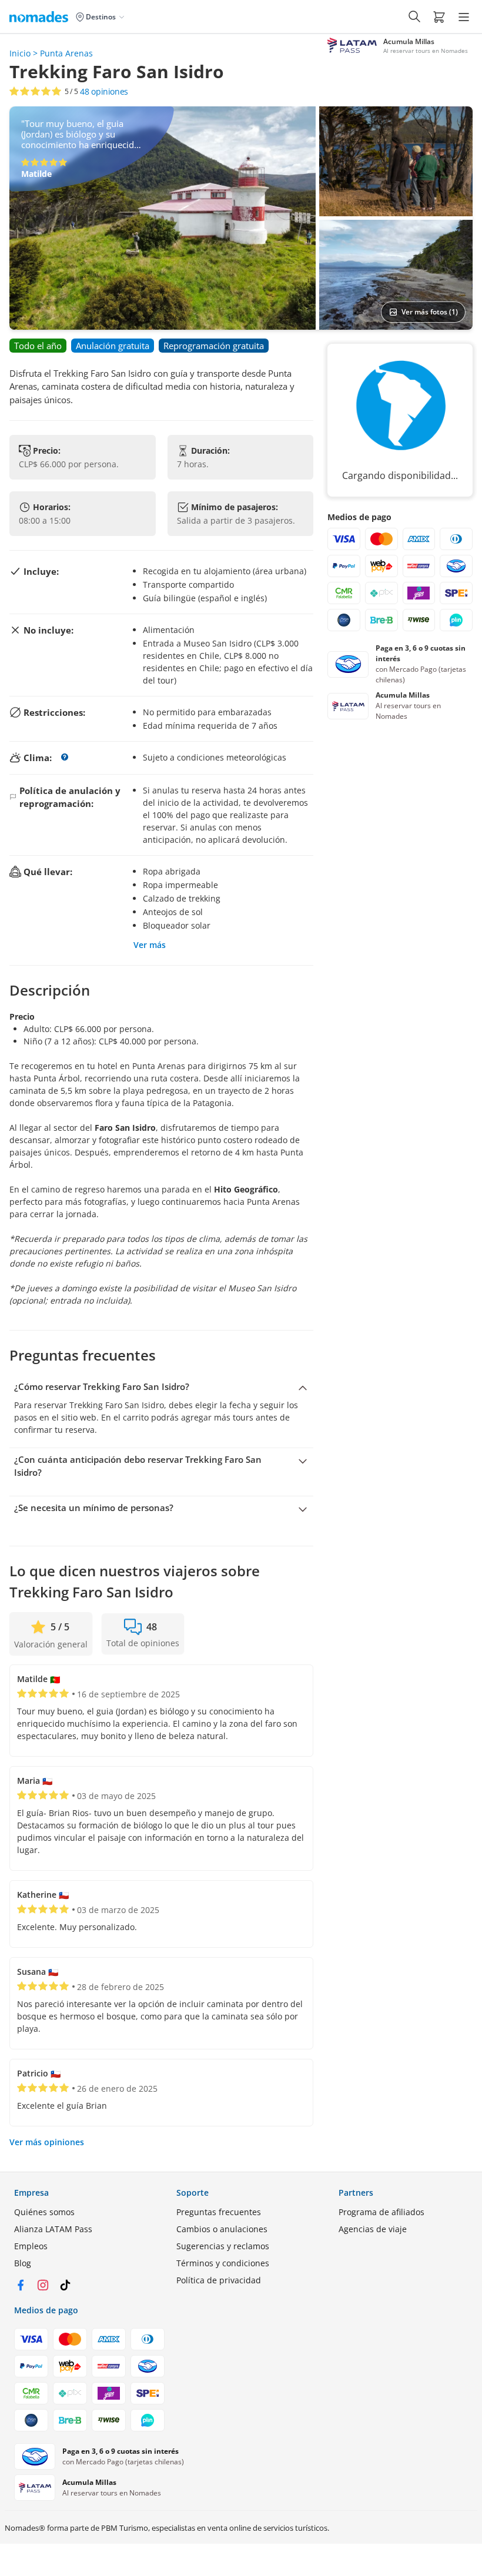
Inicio (20, 53)
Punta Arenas (66, 53)
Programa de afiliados (381, 2212)
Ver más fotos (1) (430, 312)
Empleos (31, 2246)
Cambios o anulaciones (222, 2229)
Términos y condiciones (223, 2263)
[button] (439, 16)
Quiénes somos (44, 2212)
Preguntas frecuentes (219, 2212)
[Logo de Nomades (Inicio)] (41, 16)
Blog (23, 2263)
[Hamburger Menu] (464, 17)
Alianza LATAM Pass (53, 2229)
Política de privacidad (219, 2280)
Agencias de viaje (373, 2229)
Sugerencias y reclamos (223, 2246)
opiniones (104, 92)
